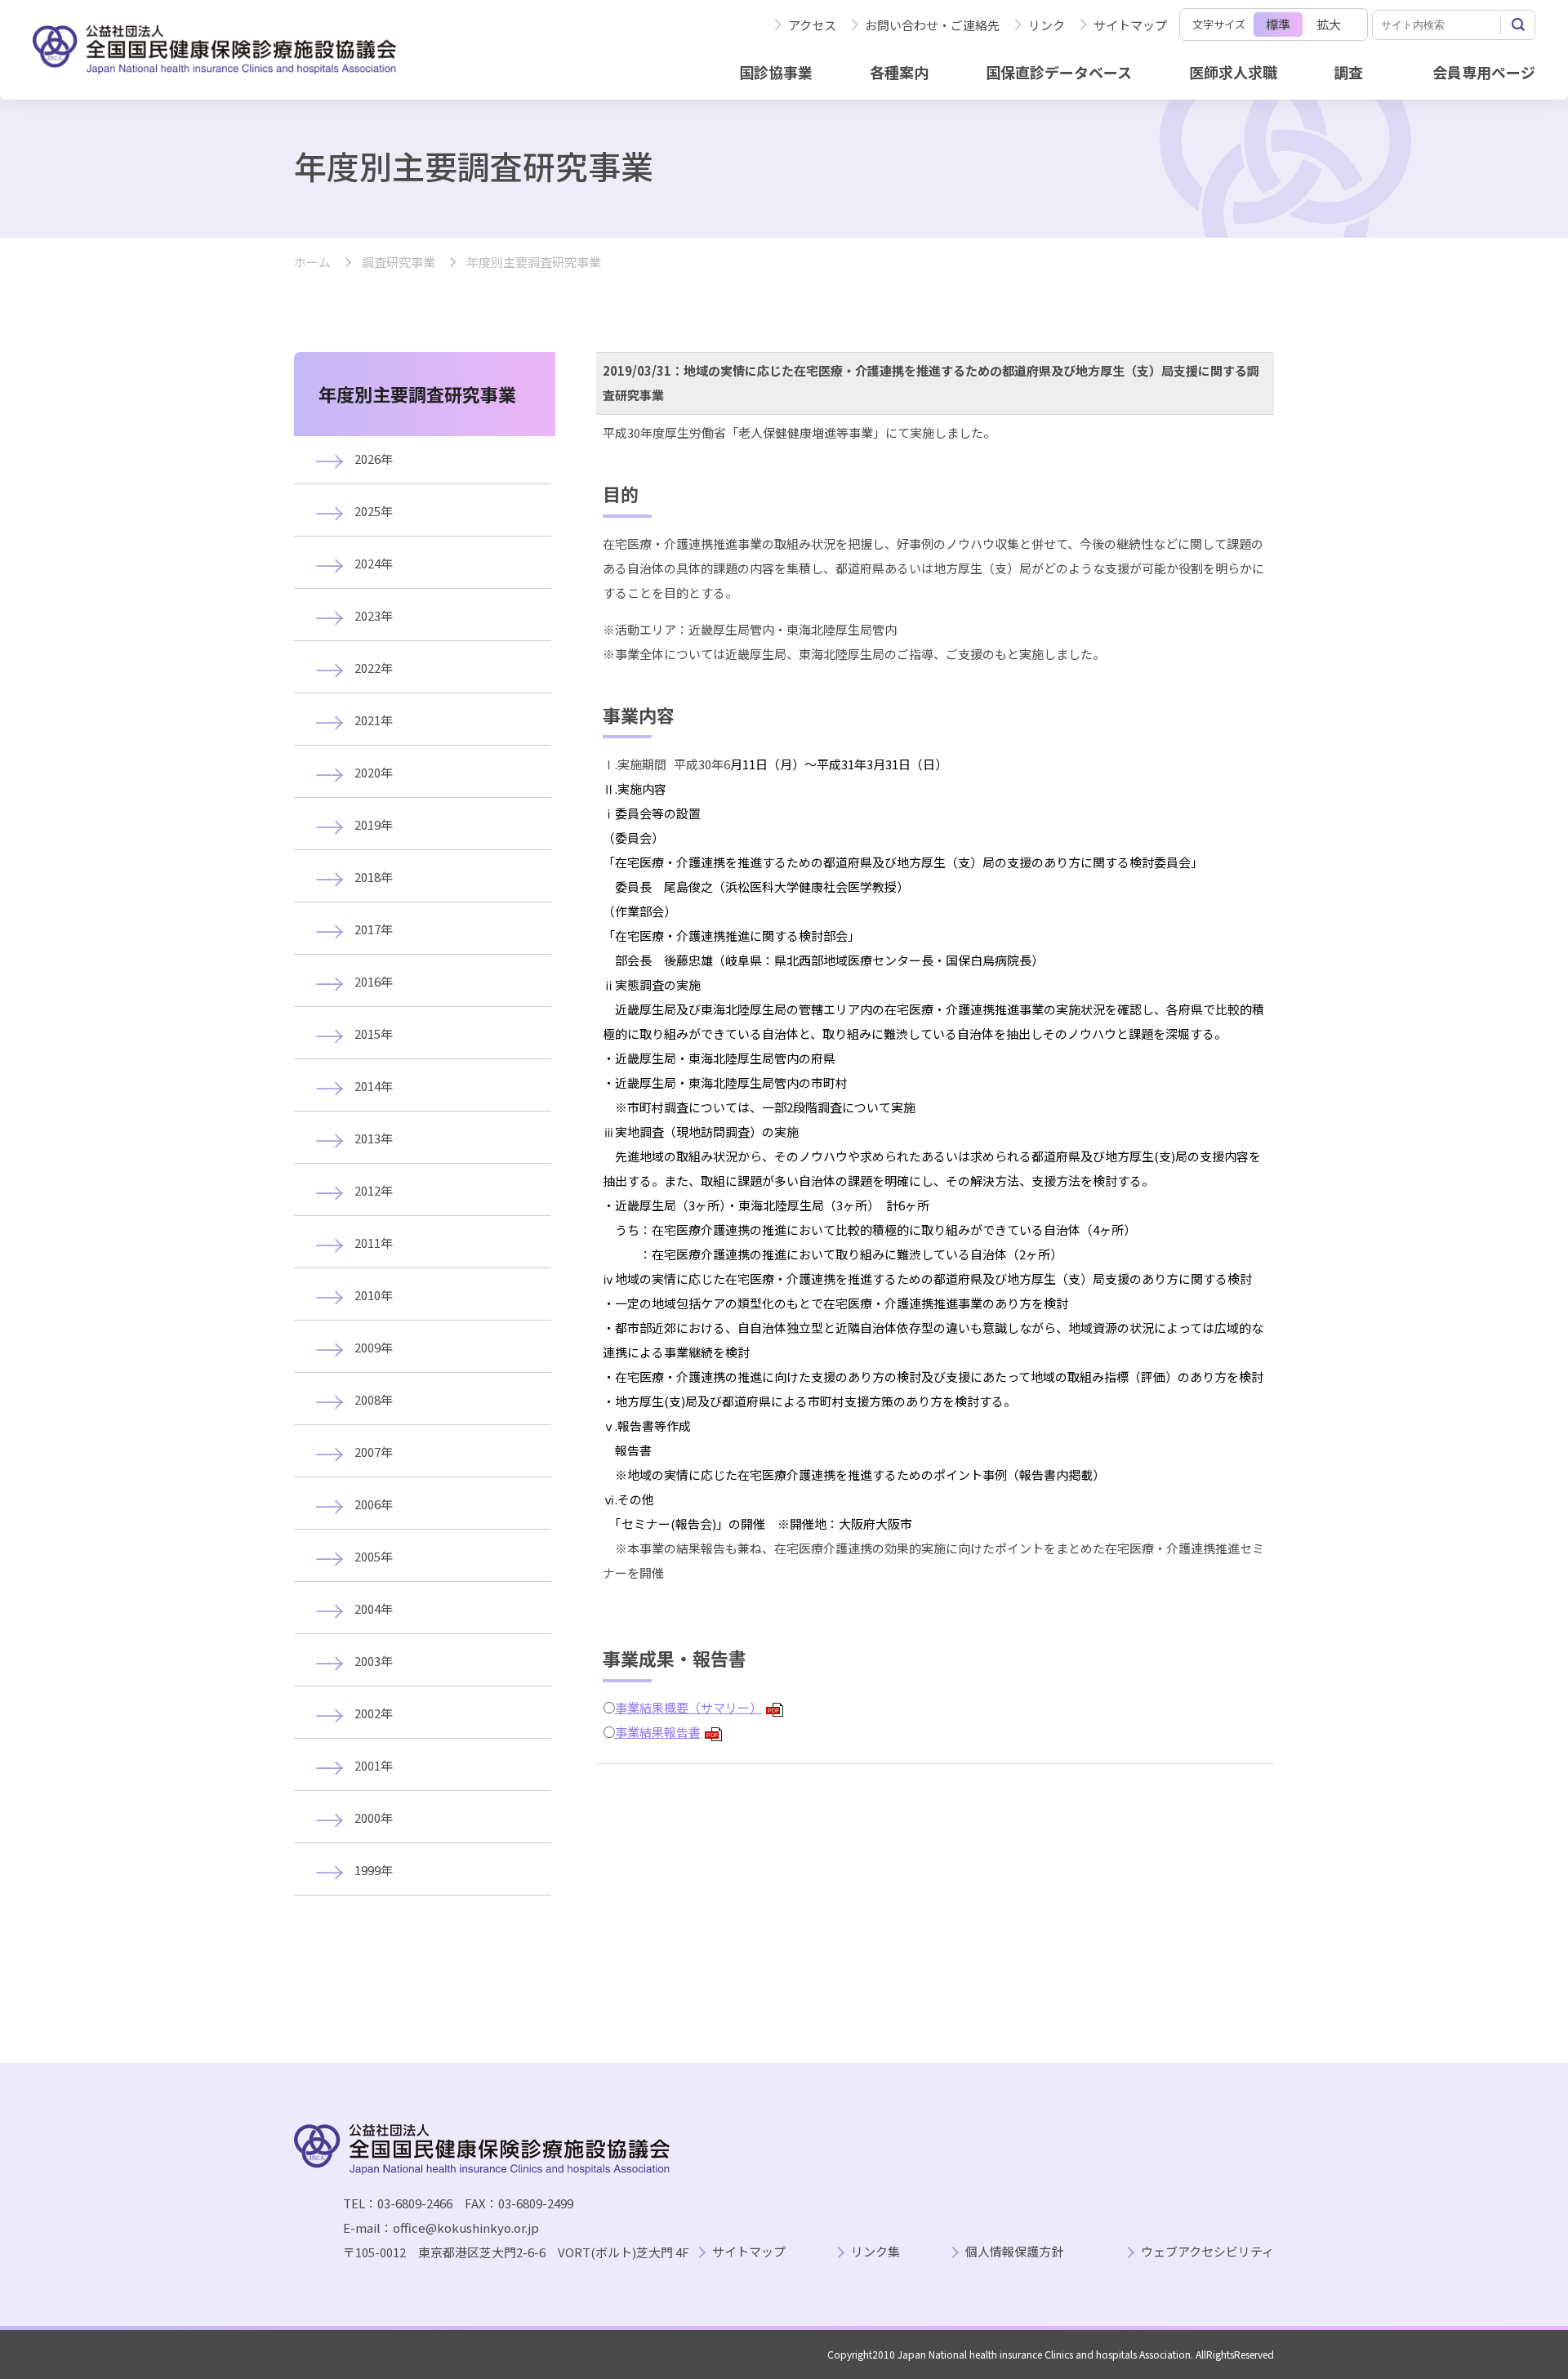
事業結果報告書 (666, 1732)
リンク (1047, 25)
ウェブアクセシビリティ (1207, 2252)
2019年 (374, 824)
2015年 (374, 1034)
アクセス (812, 25)
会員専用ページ (1484, 72)
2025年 (374, 511)
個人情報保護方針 (1014, 2252)
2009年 (374, 1347)
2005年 (374, 1556)
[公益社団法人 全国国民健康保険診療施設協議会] (214, 50)
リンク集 (875, 2252)
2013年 (374, 1138)
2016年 (374, 981)
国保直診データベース (1059, 72)
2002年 (374, 1713)
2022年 (374, 668)
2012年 (374, 1190)
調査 (1348, 72)
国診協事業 (776, 72)
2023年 (374, 615)
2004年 (374, 1608)
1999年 (374, 1870)
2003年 (374, 1661)
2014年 (374, 1086)
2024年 (374, 563)
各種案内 (899, 72)
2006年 (374, 1504)
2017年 (374, 929)
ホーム (312, 263)
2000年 (374, 1818)
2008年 (374, 1399)
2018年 (374, 877)
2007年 (374, 1452)
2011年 (374, 1243)
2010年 (374, 1295)
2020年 (374, 772)
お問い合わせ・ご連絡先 (932, 25)
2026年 (374, 459)
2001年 (374, 1765)
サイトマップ (1130, 25)
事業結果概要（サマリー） (697, 1707)
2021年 (374, 720)
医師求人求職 (1233, 72)
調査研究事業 (399, 263)
